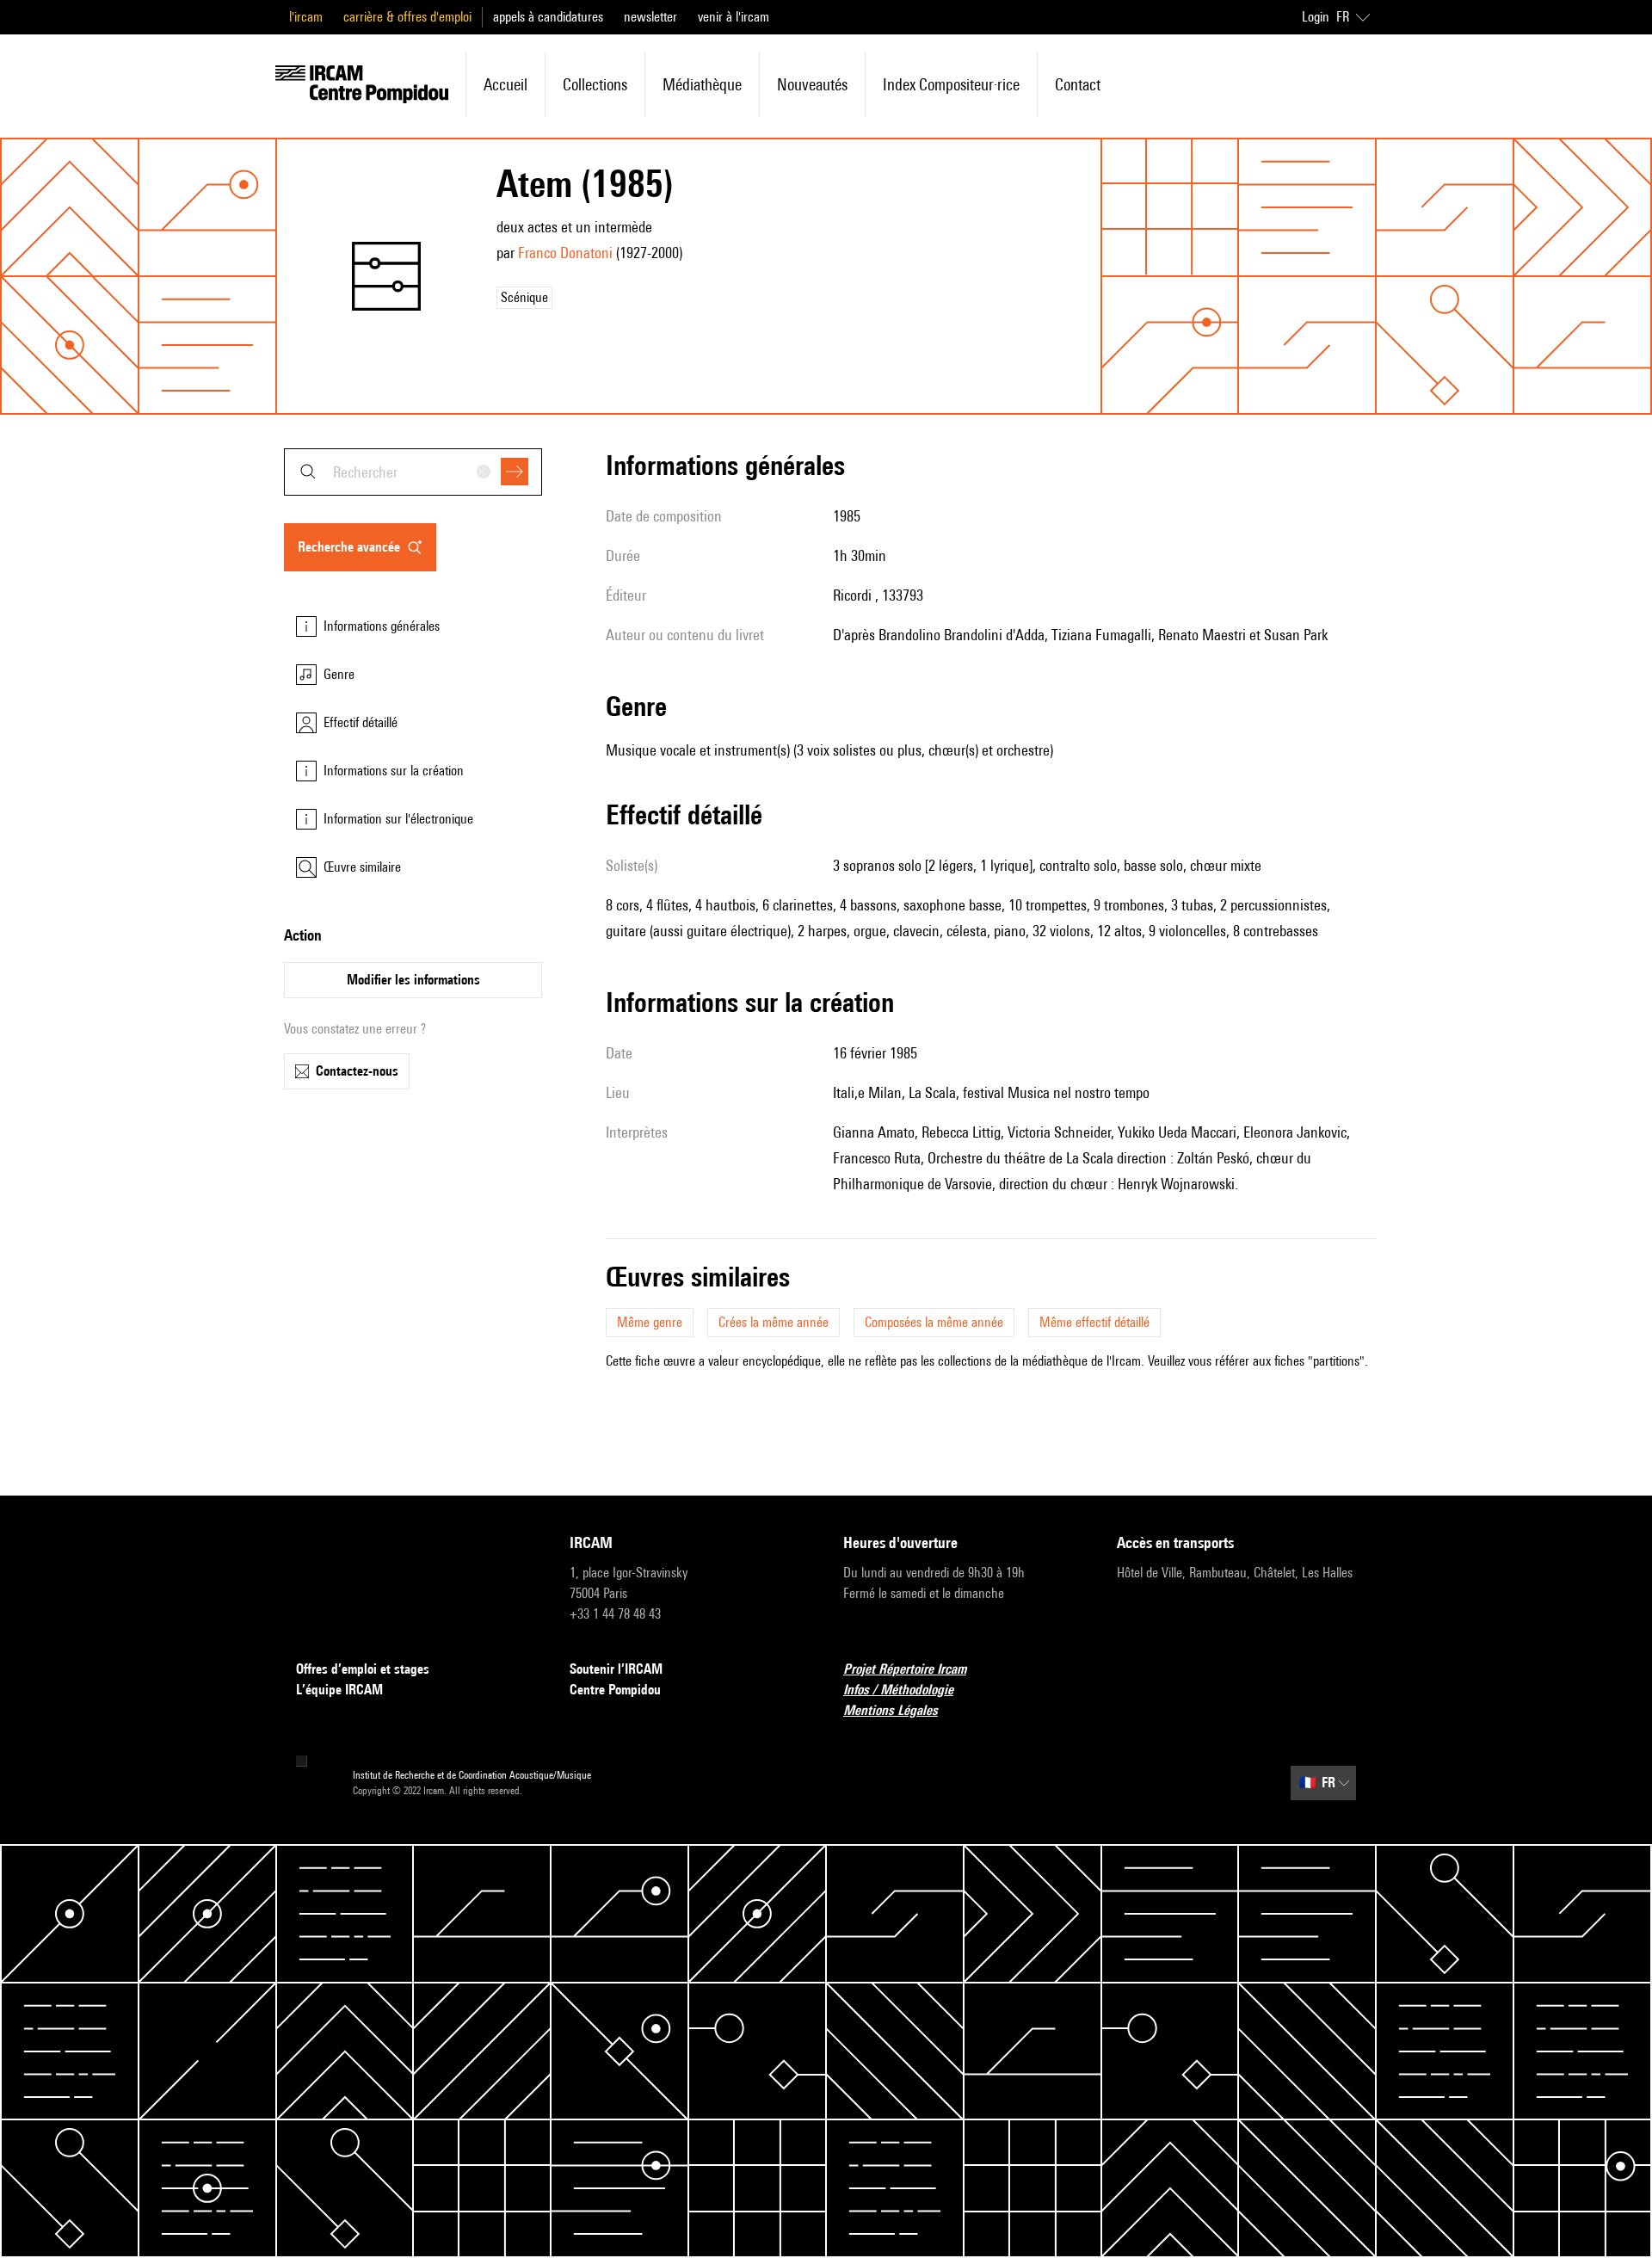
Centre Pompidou (615, 1690)
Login (1316, 17)
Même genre (650, 1322)
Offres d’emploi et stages (363, 1669)
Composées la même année (934, 1322)
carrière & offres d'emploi (407, 17)
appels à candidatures (548, 17)
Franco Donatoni (565, 253)
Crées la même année (774, 1322)
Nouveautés (812, 84)
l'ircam (306, 17)
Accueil (505, 84)
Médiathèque (702, 84)
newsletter (650, 17)
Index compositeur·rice (951, 84)
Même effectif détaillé (1094, 1322)
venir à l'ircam (734, 17)
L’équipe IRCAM (339, 1690)
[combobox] (413, 472)
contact (1078, 84)
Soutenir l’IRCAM (616, 1669)
